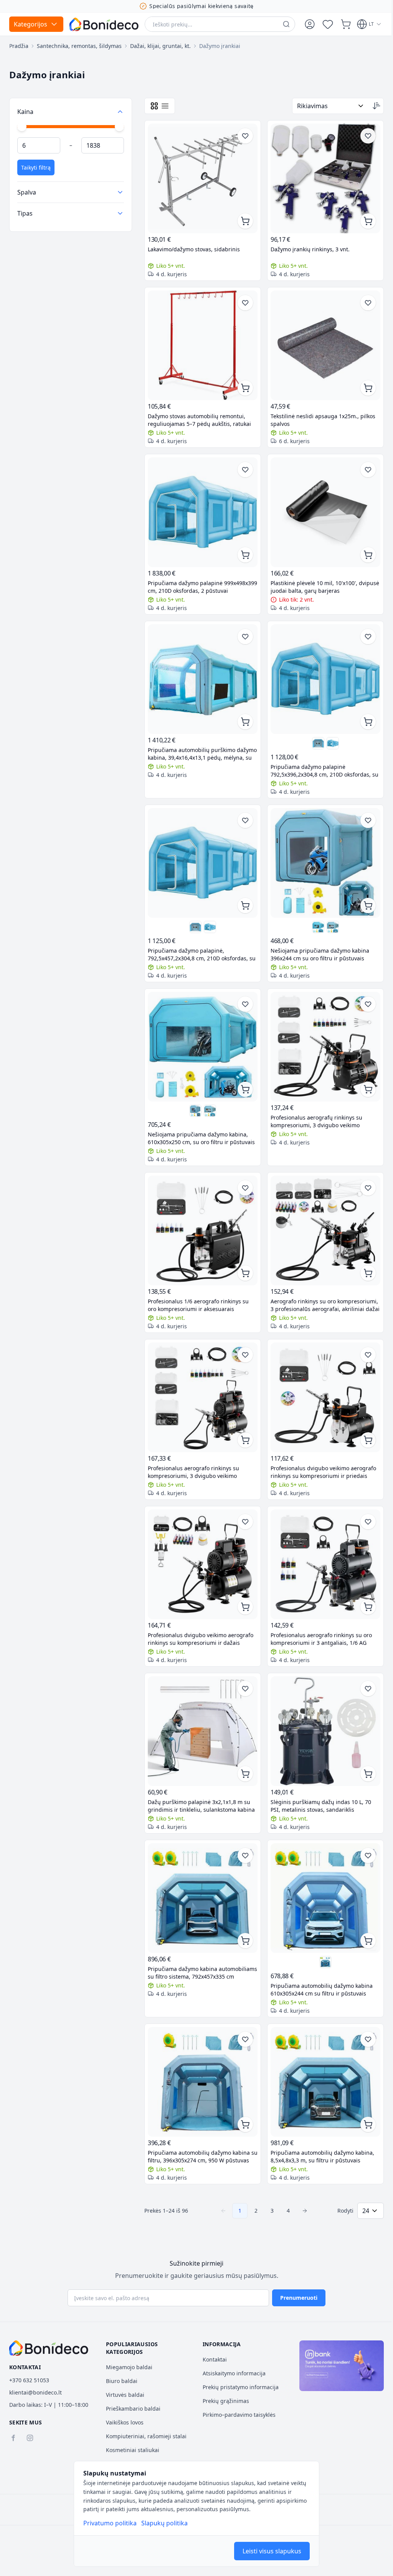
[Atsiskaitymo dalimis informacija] (337, 2365)
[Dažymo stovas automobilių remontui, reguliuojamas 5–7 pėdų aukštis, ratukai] (201, 341)
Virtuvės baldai (124, 2395)
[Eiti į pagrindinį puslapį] (104, 24)
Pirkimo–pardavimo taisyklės (236, 2415)
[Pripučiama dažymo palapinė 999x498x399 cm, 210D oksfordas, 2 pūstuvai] (201, 505)
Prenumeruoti (296, 2298)
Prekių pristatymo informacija (238, 2387)
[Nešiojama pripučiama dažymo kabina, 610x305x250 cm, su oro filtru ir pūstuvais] (314, 913)
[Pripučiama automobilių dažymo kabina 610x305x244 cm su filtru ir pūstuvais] (321, 1868)
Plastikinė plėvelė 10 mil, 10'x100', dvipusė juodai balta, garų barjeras (313, 578)
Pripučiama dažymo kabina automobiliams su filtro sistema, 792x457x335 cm (189, 1941)
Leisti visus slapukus (272, 2551)
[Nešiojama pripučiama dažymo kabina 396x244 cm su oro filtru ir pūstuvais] (321, 850)
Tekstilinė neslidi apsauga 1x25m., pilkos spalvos (320, 414)
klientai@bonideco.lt (36, 2392)
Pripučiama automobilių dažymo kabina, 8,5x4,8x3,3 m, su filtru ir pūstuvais (320, 2122)
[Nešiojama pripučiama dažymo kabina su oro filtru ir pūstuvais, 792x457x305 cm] (329, 913)
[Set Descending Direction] (371, 106)
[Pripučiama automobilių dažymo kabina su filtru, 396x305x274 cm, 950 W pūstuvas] (201, 2049)
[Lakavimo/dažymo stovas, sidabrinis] (201, 177)
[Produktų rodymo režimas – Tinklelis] (154, 106)
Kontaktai (212, 2359)
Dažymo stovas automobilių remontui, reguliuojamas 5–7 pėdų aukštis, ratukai (199, 414)
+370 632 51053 (29, 2380)
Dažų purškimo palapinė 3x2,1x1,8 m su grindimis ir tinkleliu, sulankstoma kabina (199, 1777)
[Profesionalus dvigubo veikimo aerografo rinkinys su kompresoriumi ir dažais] (201, 1540)
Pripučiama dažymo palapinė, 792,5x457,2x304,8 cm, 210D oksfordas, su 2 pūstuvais (198, 940)
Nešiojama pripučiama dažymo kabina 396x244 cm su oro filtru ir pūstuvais (317, 940)
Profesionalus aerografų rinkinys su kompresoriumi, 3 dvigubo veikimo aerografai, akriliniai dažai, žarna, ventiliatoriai (314, 1104)
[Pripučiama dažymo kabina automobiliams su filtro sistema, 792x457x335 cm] (201, 1868)
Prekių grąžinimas (223, 2401)
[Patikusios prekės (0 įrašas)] (328, 24)
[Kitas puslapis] (302, 2176)
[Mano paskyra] (310, 24)
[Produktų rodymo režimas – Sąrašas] (165, 106)
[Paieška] (286, 24)
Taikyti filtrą (36, 167)
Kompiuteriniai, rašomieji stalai (145, 2436)
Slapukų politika (164, 2523)
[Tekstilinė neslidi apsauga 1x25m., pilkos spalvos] (321, 341)
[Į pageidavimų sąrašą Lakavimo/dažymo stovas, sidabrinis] (243, 136)
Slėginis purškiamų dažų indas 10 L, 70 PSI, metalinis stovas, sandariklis (318, 1777)
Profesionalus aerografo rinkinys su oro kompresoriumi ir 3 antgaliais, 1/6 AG (319, 1613)
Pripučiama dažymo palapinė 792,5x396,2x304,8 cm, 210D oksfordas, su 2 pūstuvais (318, 759)
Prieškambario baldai (132, 2409)
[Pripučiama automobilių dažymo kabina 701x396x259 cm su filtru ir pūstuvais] (321, 1931)
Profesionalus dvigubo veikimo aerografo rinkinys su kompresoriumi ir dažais (201, 1613)
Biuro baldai (120, 2381)
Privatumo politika (110, 2523)
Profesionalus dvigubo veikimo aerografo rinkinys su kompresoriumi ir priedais (321, 1449)
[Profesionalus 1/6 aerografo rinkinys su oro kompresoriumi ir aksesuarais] (201, 1212)
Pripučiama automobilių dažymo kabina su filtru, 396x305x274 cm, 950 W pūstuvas (199, 2122)
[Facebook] (13, 2438)
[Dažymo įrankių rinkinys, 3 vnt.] (321, 177)
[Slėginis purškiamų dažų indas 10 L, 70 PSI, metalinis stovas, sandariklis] (321, 1704)
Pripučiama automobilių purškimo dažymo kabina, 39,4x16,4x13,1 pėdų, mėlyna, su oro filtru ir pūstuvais (196, 742)
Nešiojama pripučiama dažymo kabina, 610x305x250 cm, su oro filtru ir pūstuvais (198, 1121)
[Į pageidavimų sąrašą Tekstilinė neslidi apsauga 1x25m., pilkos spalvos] (362, 300)
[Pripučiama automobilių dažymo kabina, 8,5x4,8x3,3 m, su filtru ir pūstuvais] (321, 2049)
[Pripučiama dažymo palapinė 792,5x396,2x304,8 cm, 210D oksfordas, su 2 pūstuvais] (321, 669)
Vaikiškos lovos (123, 2422)
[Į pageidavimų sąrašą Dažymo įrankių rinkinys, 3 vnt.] (362, 136)
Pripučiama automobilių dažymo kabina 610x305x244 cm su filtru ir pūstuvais (319, 1958)
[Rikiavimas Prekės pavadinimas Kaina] (325, 106)
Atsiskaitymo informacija (231, 2373)
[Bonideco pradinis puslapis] (49, 2348)
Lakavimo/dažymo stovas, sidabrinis (194, 247)
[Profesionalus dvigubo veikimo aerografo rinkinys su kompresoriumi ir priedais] (321, 1376)
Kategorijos (31, 24)
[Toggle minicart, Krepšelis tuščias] (346, 24)
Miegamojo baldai (128, 2367)
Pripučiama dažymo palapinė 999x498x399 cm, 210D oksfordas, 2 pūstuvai (193, 579)
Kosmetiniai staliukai (131, 2450)
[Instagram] (30, 2438)
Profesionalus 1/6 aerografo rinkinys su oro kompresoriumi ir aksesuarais (198, 1285)
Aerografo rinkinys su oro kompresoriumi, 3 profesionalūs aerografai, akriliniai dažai (309, 1285)
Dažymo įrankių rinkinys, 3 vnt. (307, 247)
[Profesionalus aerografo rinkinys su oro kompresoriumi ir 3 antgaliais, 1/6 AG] (321, 1540)
